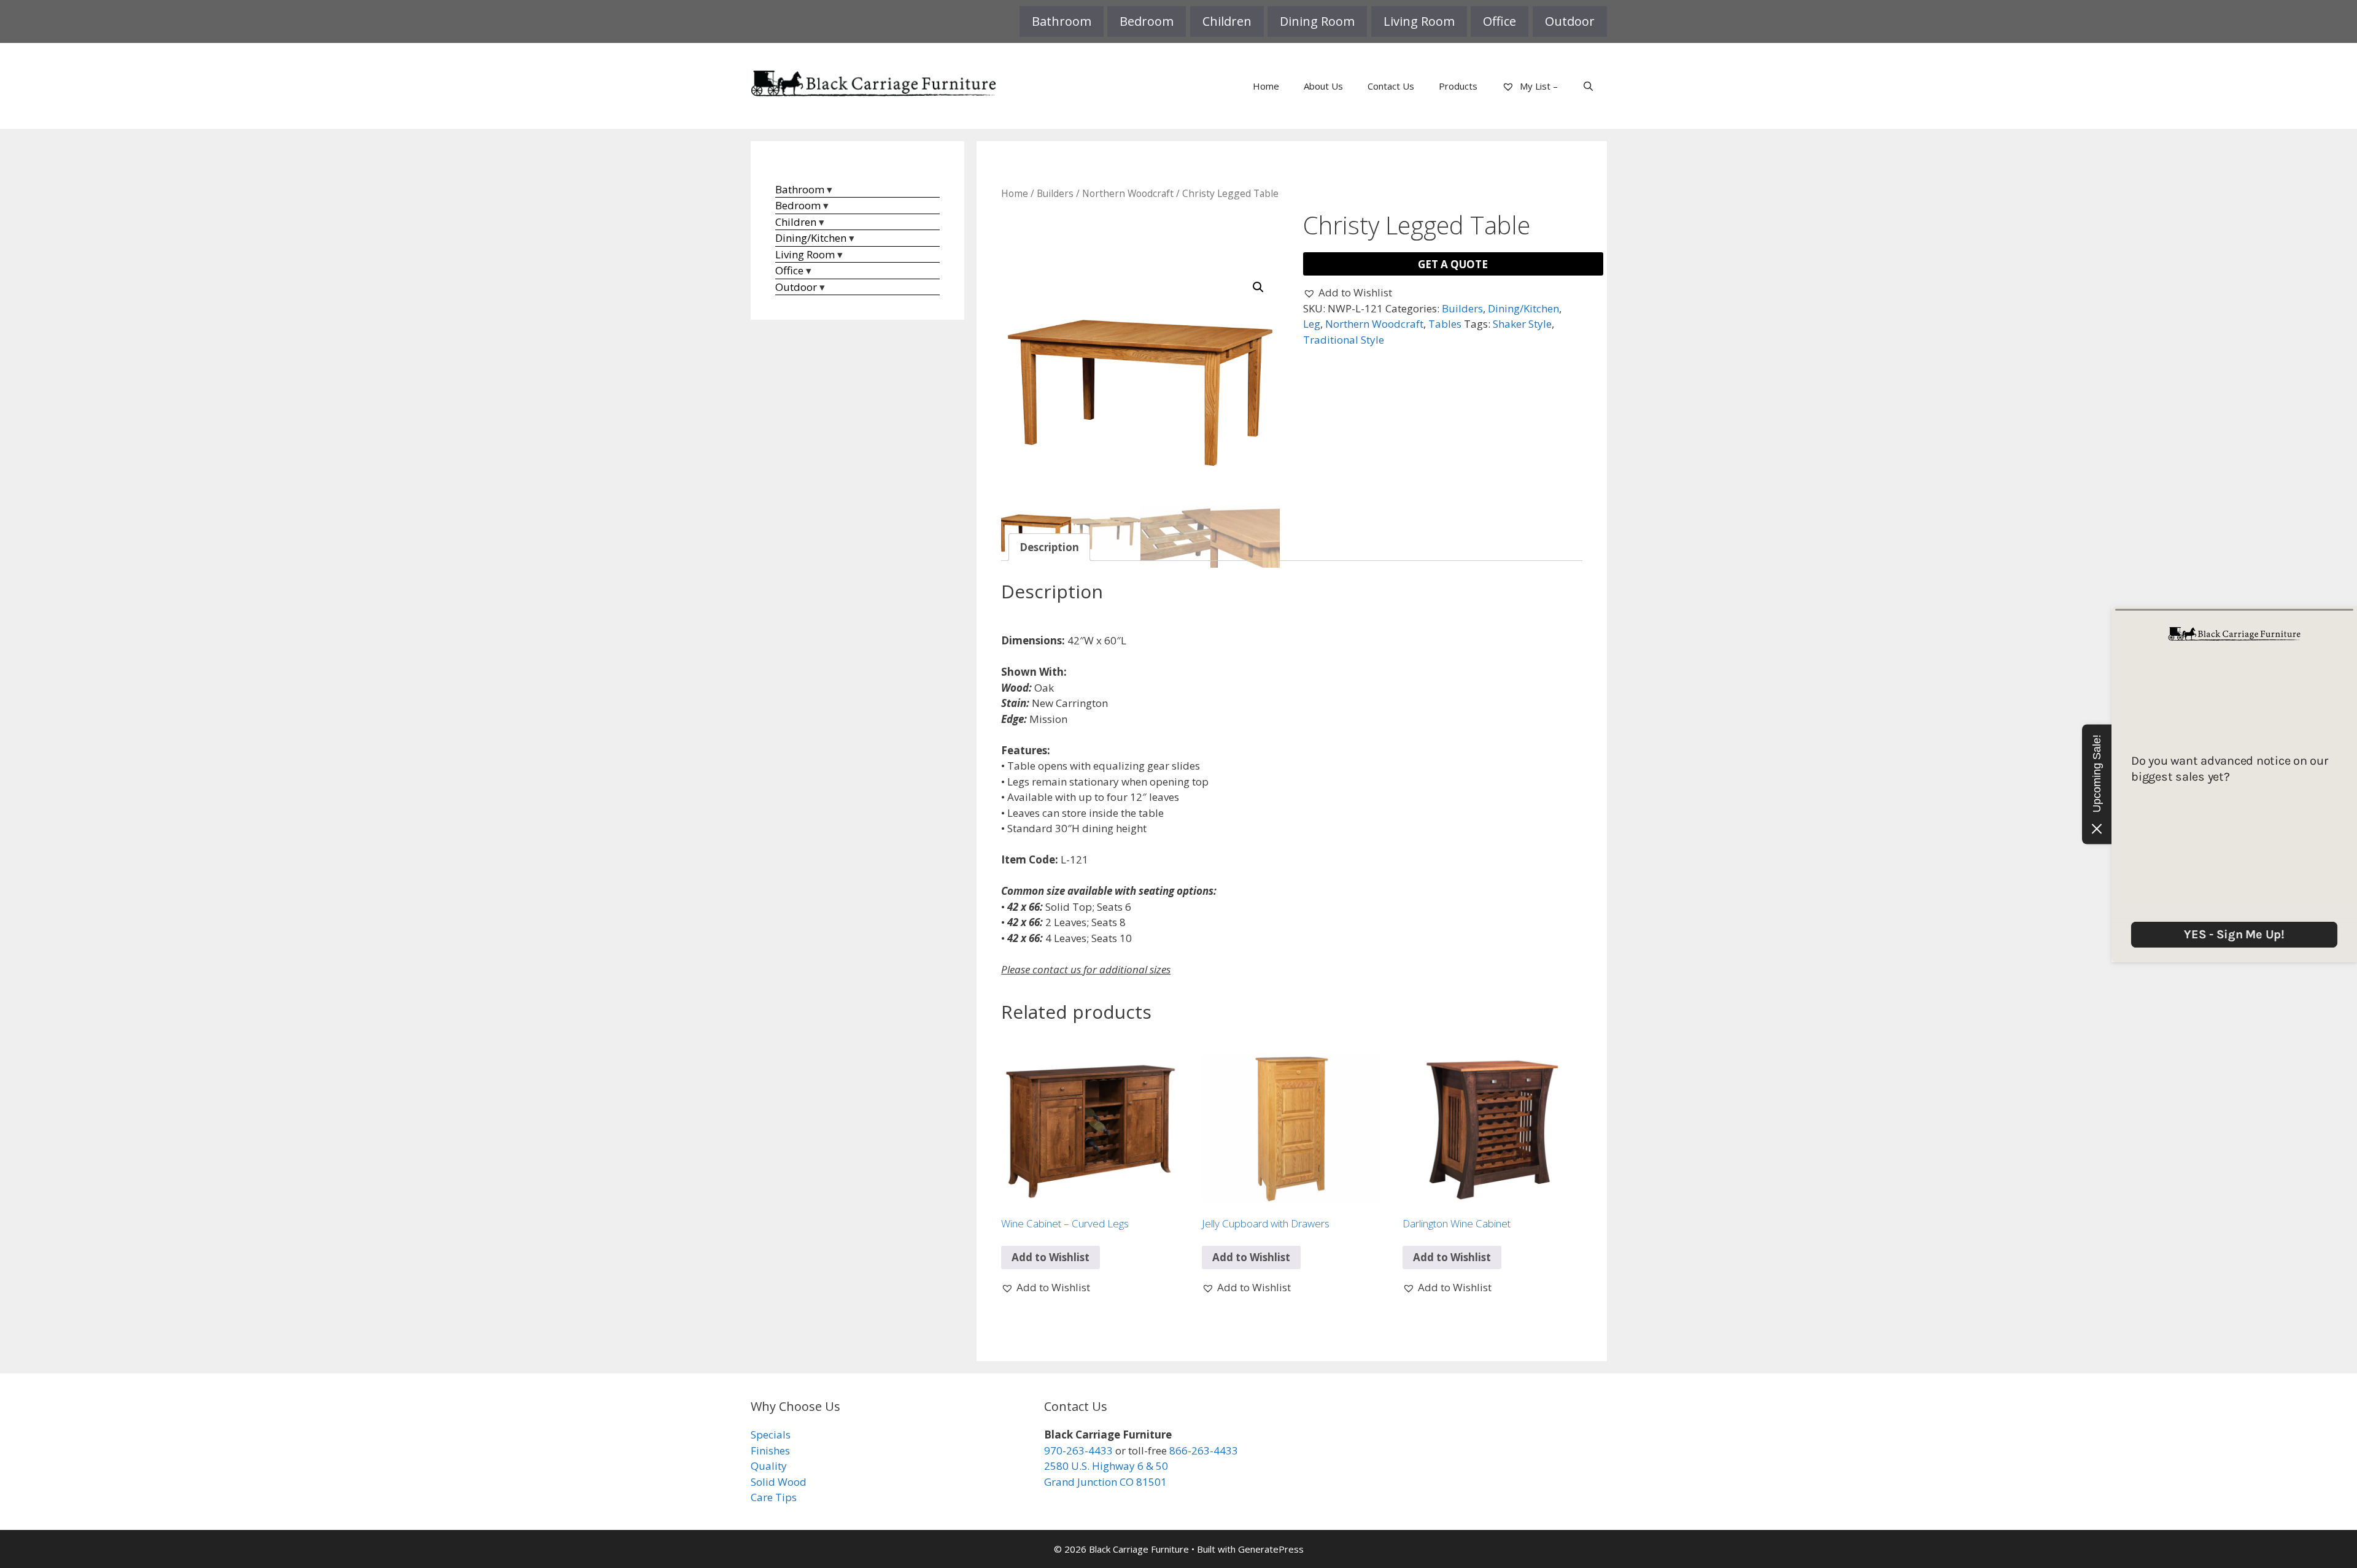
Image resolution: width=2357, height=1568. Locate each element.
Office (1500, 21)
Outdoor (1570, 21)
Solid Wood (779, 1482)
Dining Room (1317, 21)
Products (1458, 86)
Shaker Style (1522, 324)
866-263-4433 (1204, 1450)
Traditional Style (1344, 340)
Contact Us (1391, 86)
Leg (1312, 324)
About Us (1323, 86)
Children (1227, 21)
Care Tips (774, 1497)
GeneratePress (1271, 1549)
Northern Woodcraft (1128, 193)
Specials (771, 1435)
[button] (1258, 287)
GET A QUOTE (1453, 264)
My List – (1538, 86)
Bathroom (1062, 21)
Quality (769, 1466)
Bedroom (1147, 21)
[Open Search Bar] (1588, 86)
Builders (1055, 193)
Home (1266, 86)
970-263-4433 (1078, 1450)
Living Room (1419, 21)
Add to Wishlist (1051, 1257)
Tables (1445, 324)
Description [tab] (1049, 547)
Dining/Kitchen (1523, 308)
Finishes (770, 1450)
